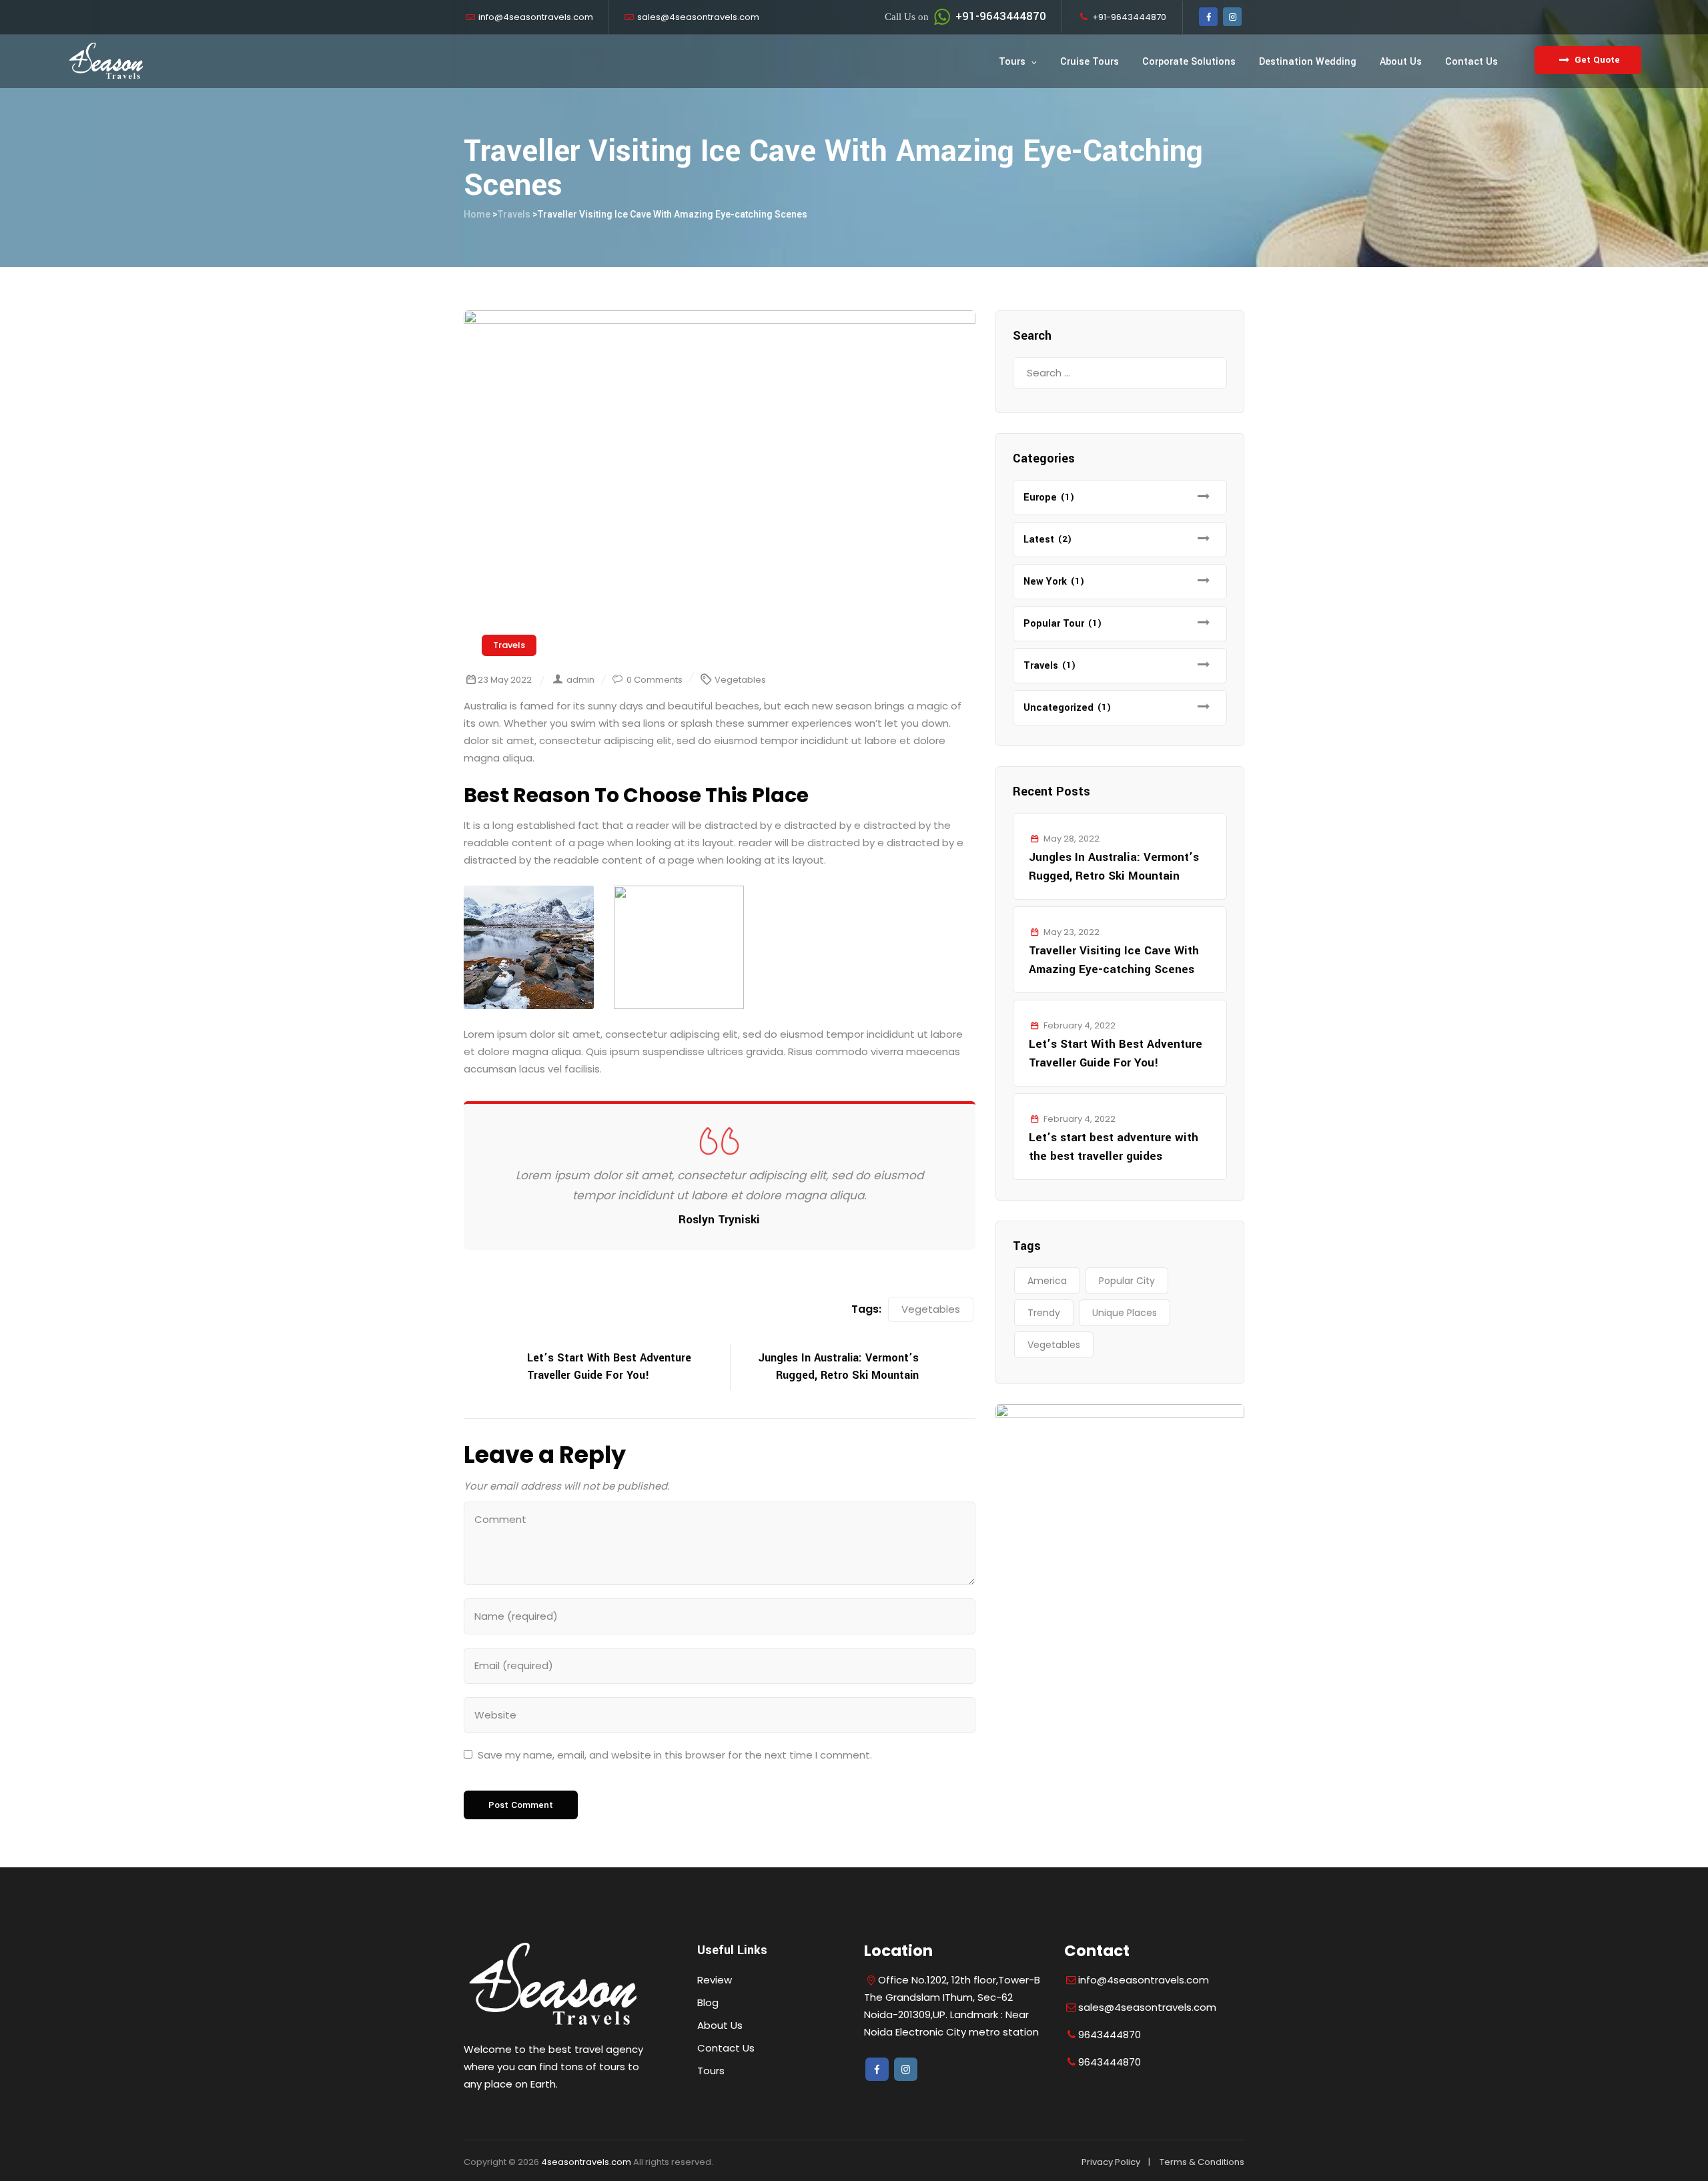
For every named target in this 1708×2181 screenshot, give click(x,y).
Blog (708, 2002)
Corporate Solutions (1189, 62)
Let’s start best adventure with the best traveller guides (1114, 1147)
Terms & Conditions (1202, 2162)
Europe (1040, 498)
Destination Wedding (1308, 62)
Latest (1039, 540)
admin (580, 680)
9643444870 (1110, 2035)
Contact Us (1471, 62)
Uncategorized (1058, 708)
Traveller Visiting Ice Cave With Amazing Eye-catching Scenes (1114, 960)
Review (715, 1980)
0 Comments (655, 680)
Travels (509, 645)
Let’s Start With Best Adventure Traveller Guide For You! (1116, 1053)
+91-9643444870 (965, 16)
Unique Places (1125, 1313)
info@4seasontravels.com (536, 17)
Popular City (1127, 1281)
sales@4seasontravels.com (698, 17)
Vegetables (740, 680)
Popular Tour (1054, 624)
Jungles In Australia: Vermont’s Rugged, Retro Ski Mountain (1114, 867)
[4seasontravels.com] (106, 61)
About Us (1401, 62)
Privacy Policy (1111, 2162)
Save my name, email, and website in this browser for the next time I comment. (675, 1755)
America (1047, 1281)
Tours (1012, 62)
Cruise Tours (1090, 62)
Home (477, 214)
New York (1045, 582)
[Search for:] (1120, 373)
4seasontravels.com (586, 2162)
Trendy (1044, 1313)
